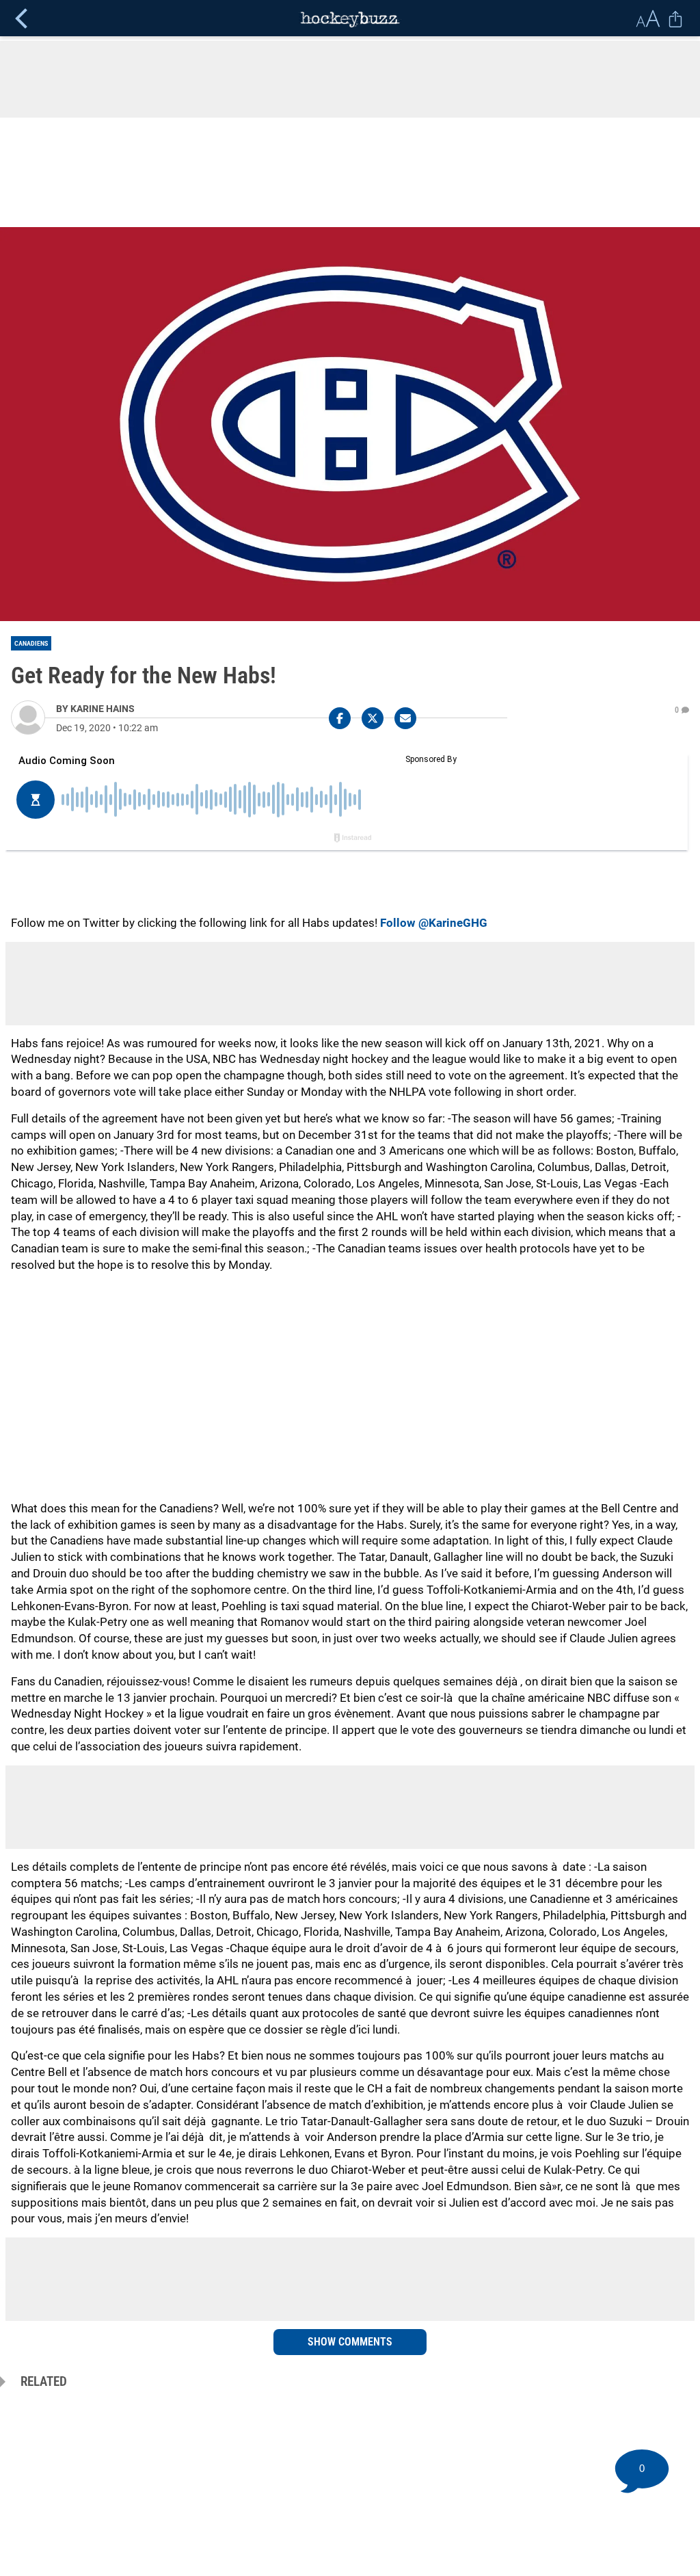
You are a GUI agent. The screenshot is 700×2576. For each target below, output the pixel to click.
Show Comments (350, 2342)
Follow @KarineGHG (434, 923)
